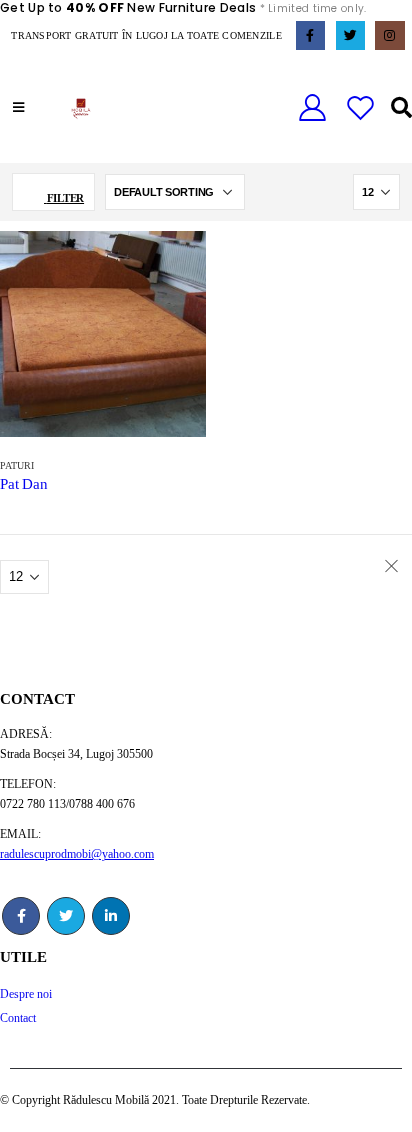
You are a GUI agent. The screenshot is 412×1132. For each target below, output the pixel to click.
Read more (172, 265)
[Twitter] (350, 35)
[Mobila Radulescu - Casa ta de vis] (81, 108)
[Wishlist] (361, 108)
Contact (18, 1018)
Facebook (21, 916)
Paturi (17, 465)
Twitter (66, 916)
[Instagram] (389, 35)
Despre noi (26, 994)
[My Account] (312, 108)
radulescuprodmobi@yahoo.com (77, 854)
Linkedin (111, 916)
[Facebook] (310, 35)
